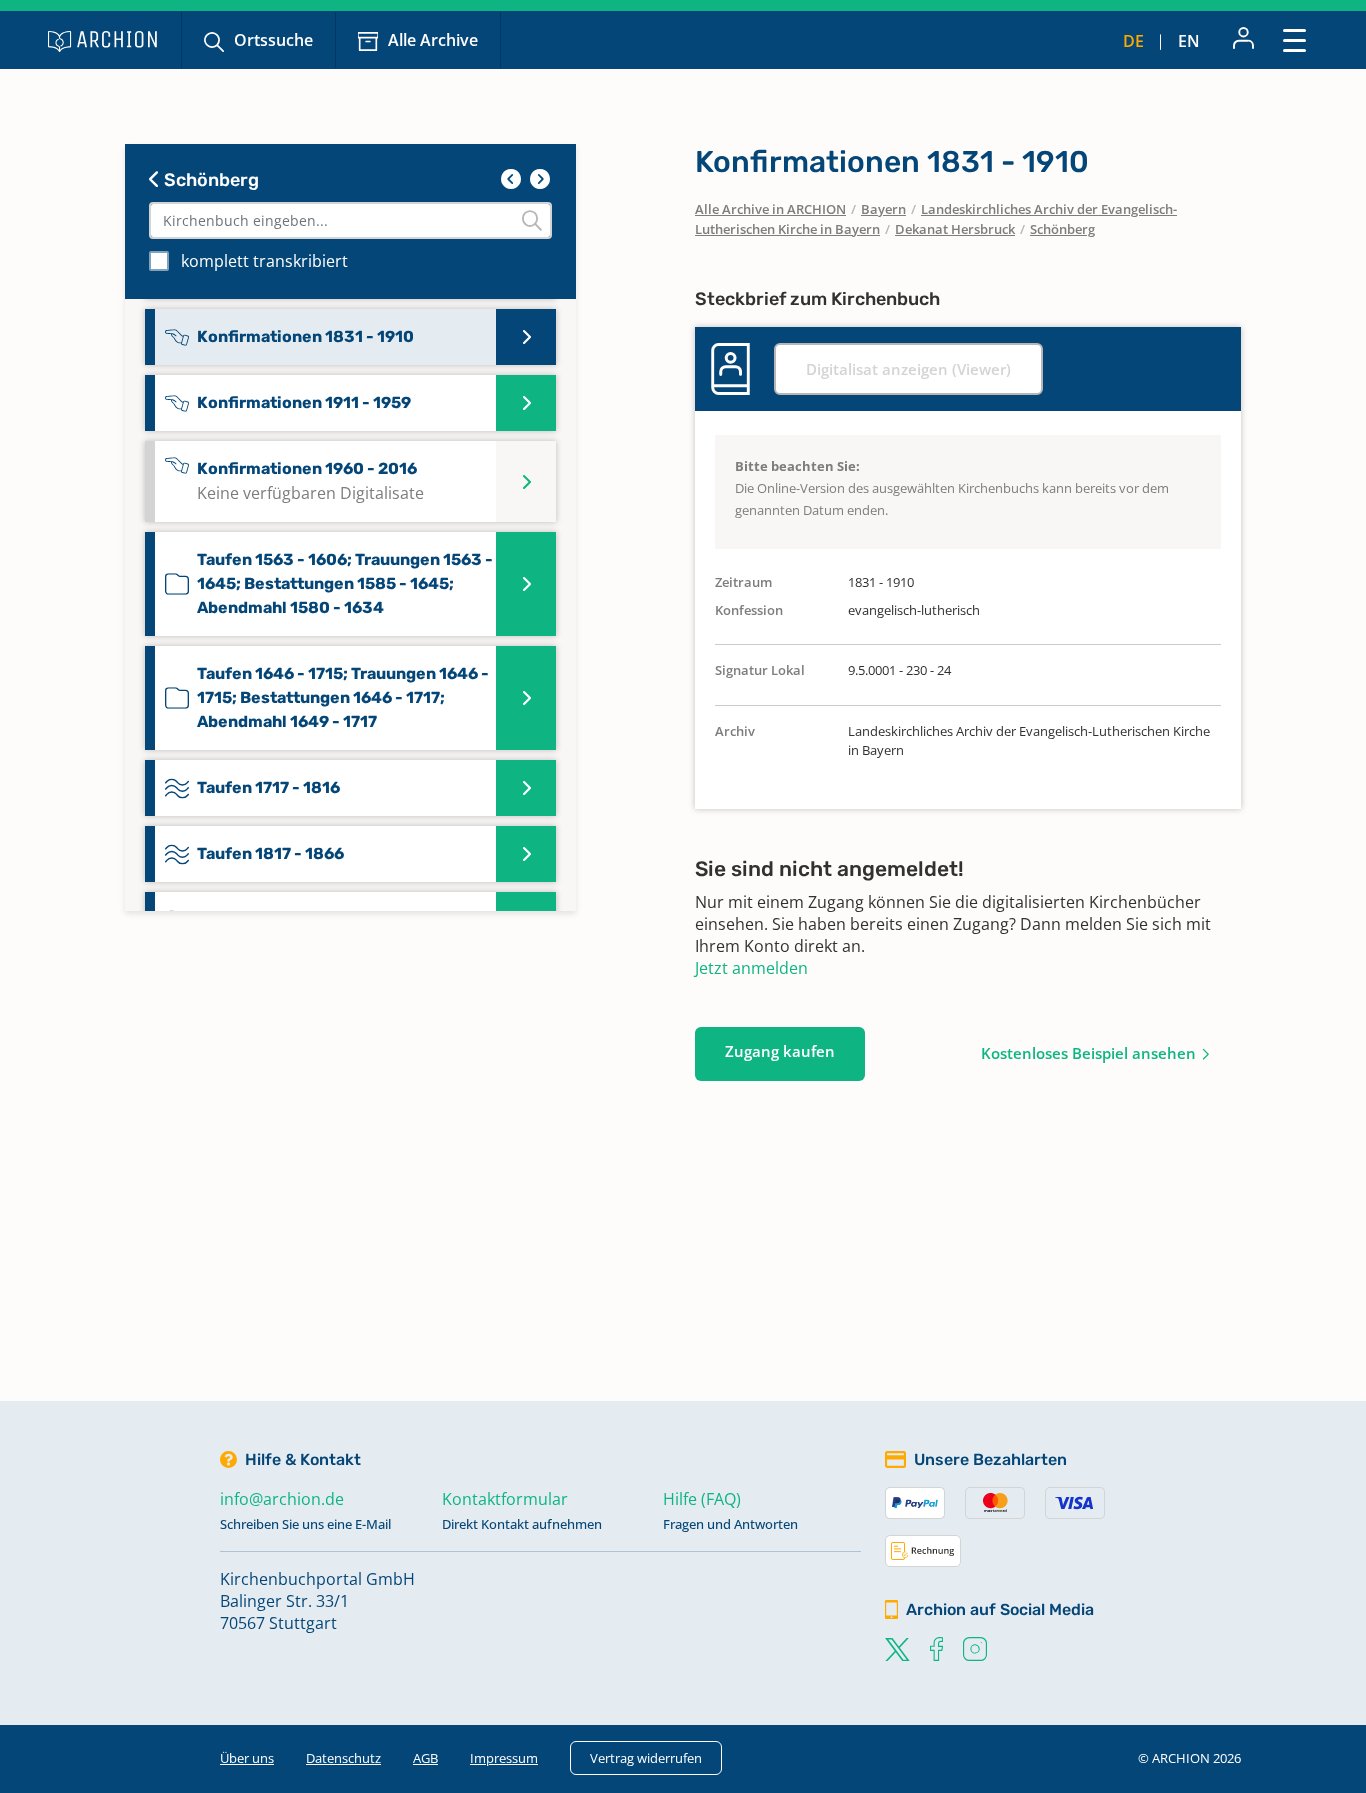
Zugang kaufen (780, 1051)
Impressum (504, 1758)
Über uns (247, 1758)
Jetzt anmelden (751, 968)
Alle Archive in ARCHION (770, 209)
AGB (425, 1758)
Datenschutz (343, 1758)
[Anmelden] (1243, 40)
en (1189, 41)
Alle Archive (433, 40)
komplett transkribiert (264, 261)
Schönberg (209, 180)
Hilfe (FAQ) (702, 1499)
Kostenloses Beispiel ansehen (1088, 1053)
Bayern (883, 209)
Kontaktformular (505, 1499)
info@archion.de (282, 1499)
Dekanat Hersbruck (955, 229)
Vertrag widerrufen (646, 1758)
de (1133, 41)
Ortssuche (273, 40)
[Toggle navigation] (1294, 39)
